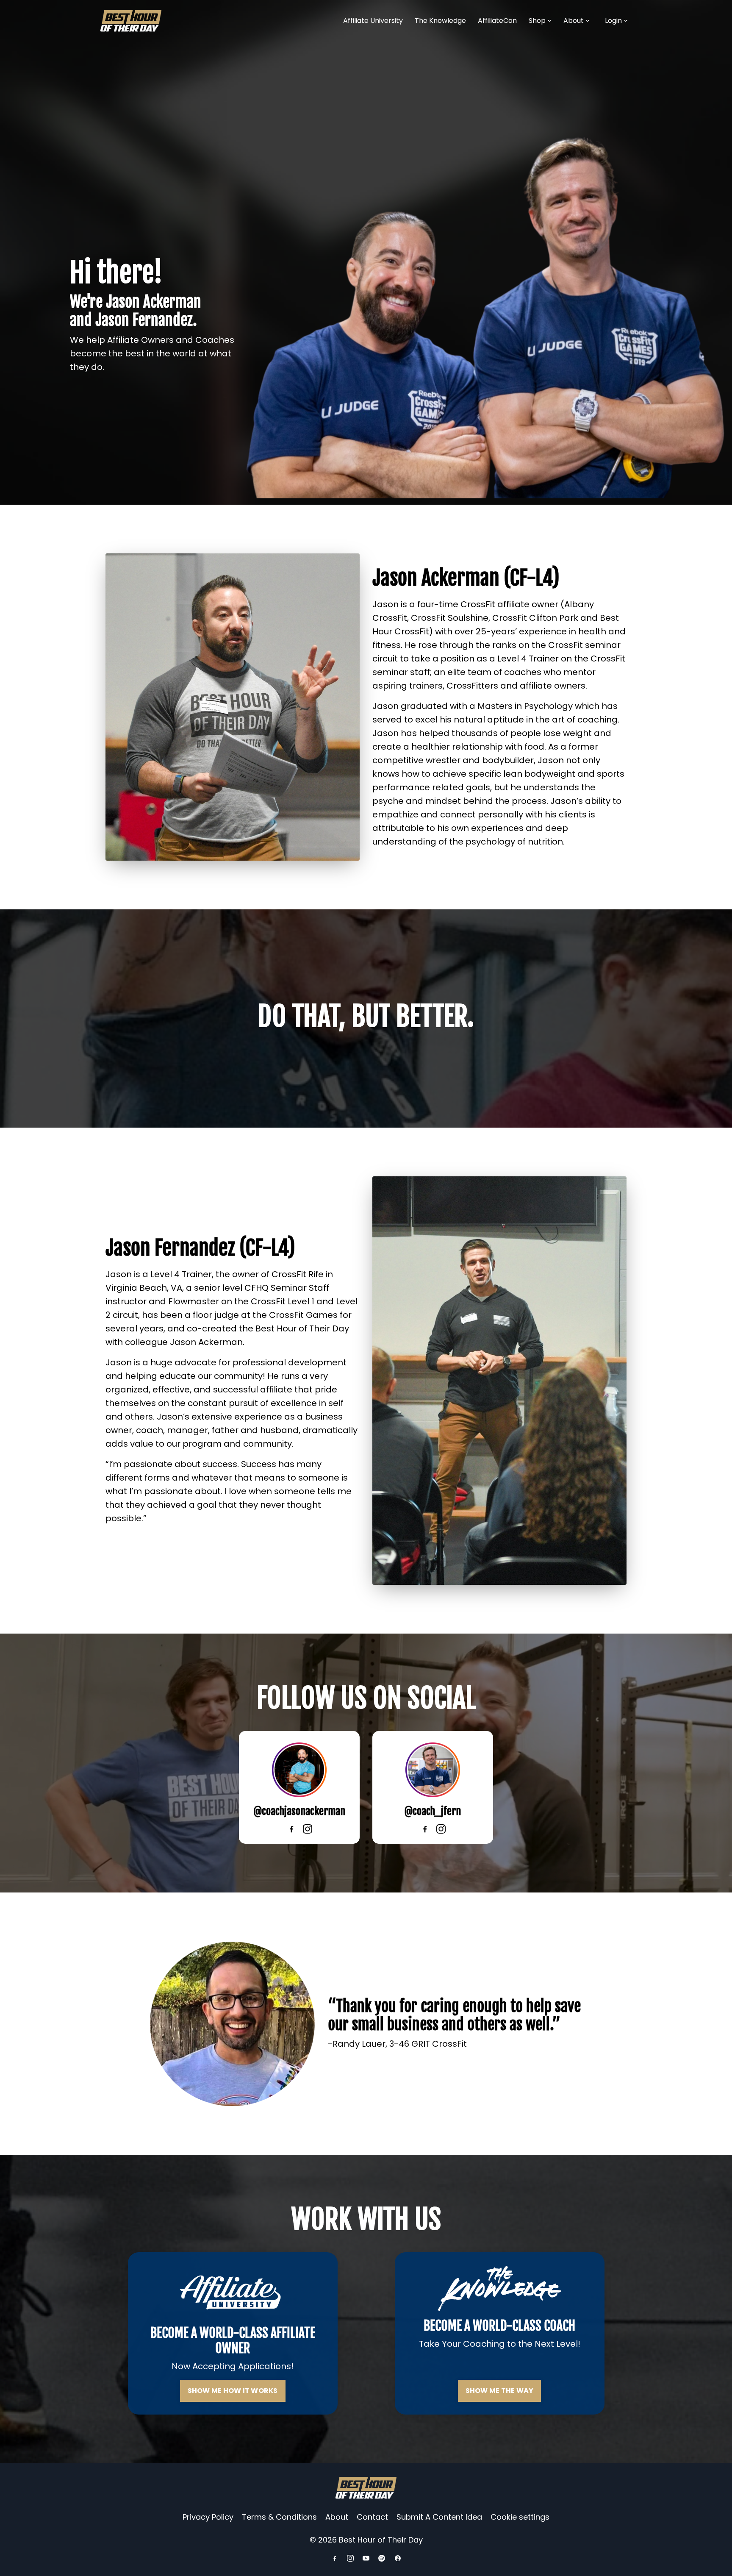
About (574, 21)
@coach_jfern (433, 1811)
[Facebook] (335, 2558)
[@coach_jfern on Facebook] (425, 1829)
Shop (537, 21)
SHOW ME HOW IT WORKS (233, 2391)
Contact (372, 2517)
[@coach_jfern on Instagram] (441, 1829)
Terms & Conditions (279, 2517)
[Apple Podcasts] (398, 2558)
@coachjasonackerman (299, 1811)
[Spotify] (382, 2558)
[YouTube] (366, 2558)
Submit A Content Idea (439, 2517)
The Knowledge (440, 21)
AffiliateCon (497, 21)
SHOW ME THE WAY (500, 2391)
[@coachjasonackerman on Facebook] (291, 1829)
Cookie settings (520, 2517)
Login (613, 21)
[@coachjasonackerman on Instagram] (308, 1829)
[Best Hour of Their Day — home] (131, 21)
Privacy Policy (208, 2517)
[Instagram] (350, 2558)
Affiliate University (373, 21)
